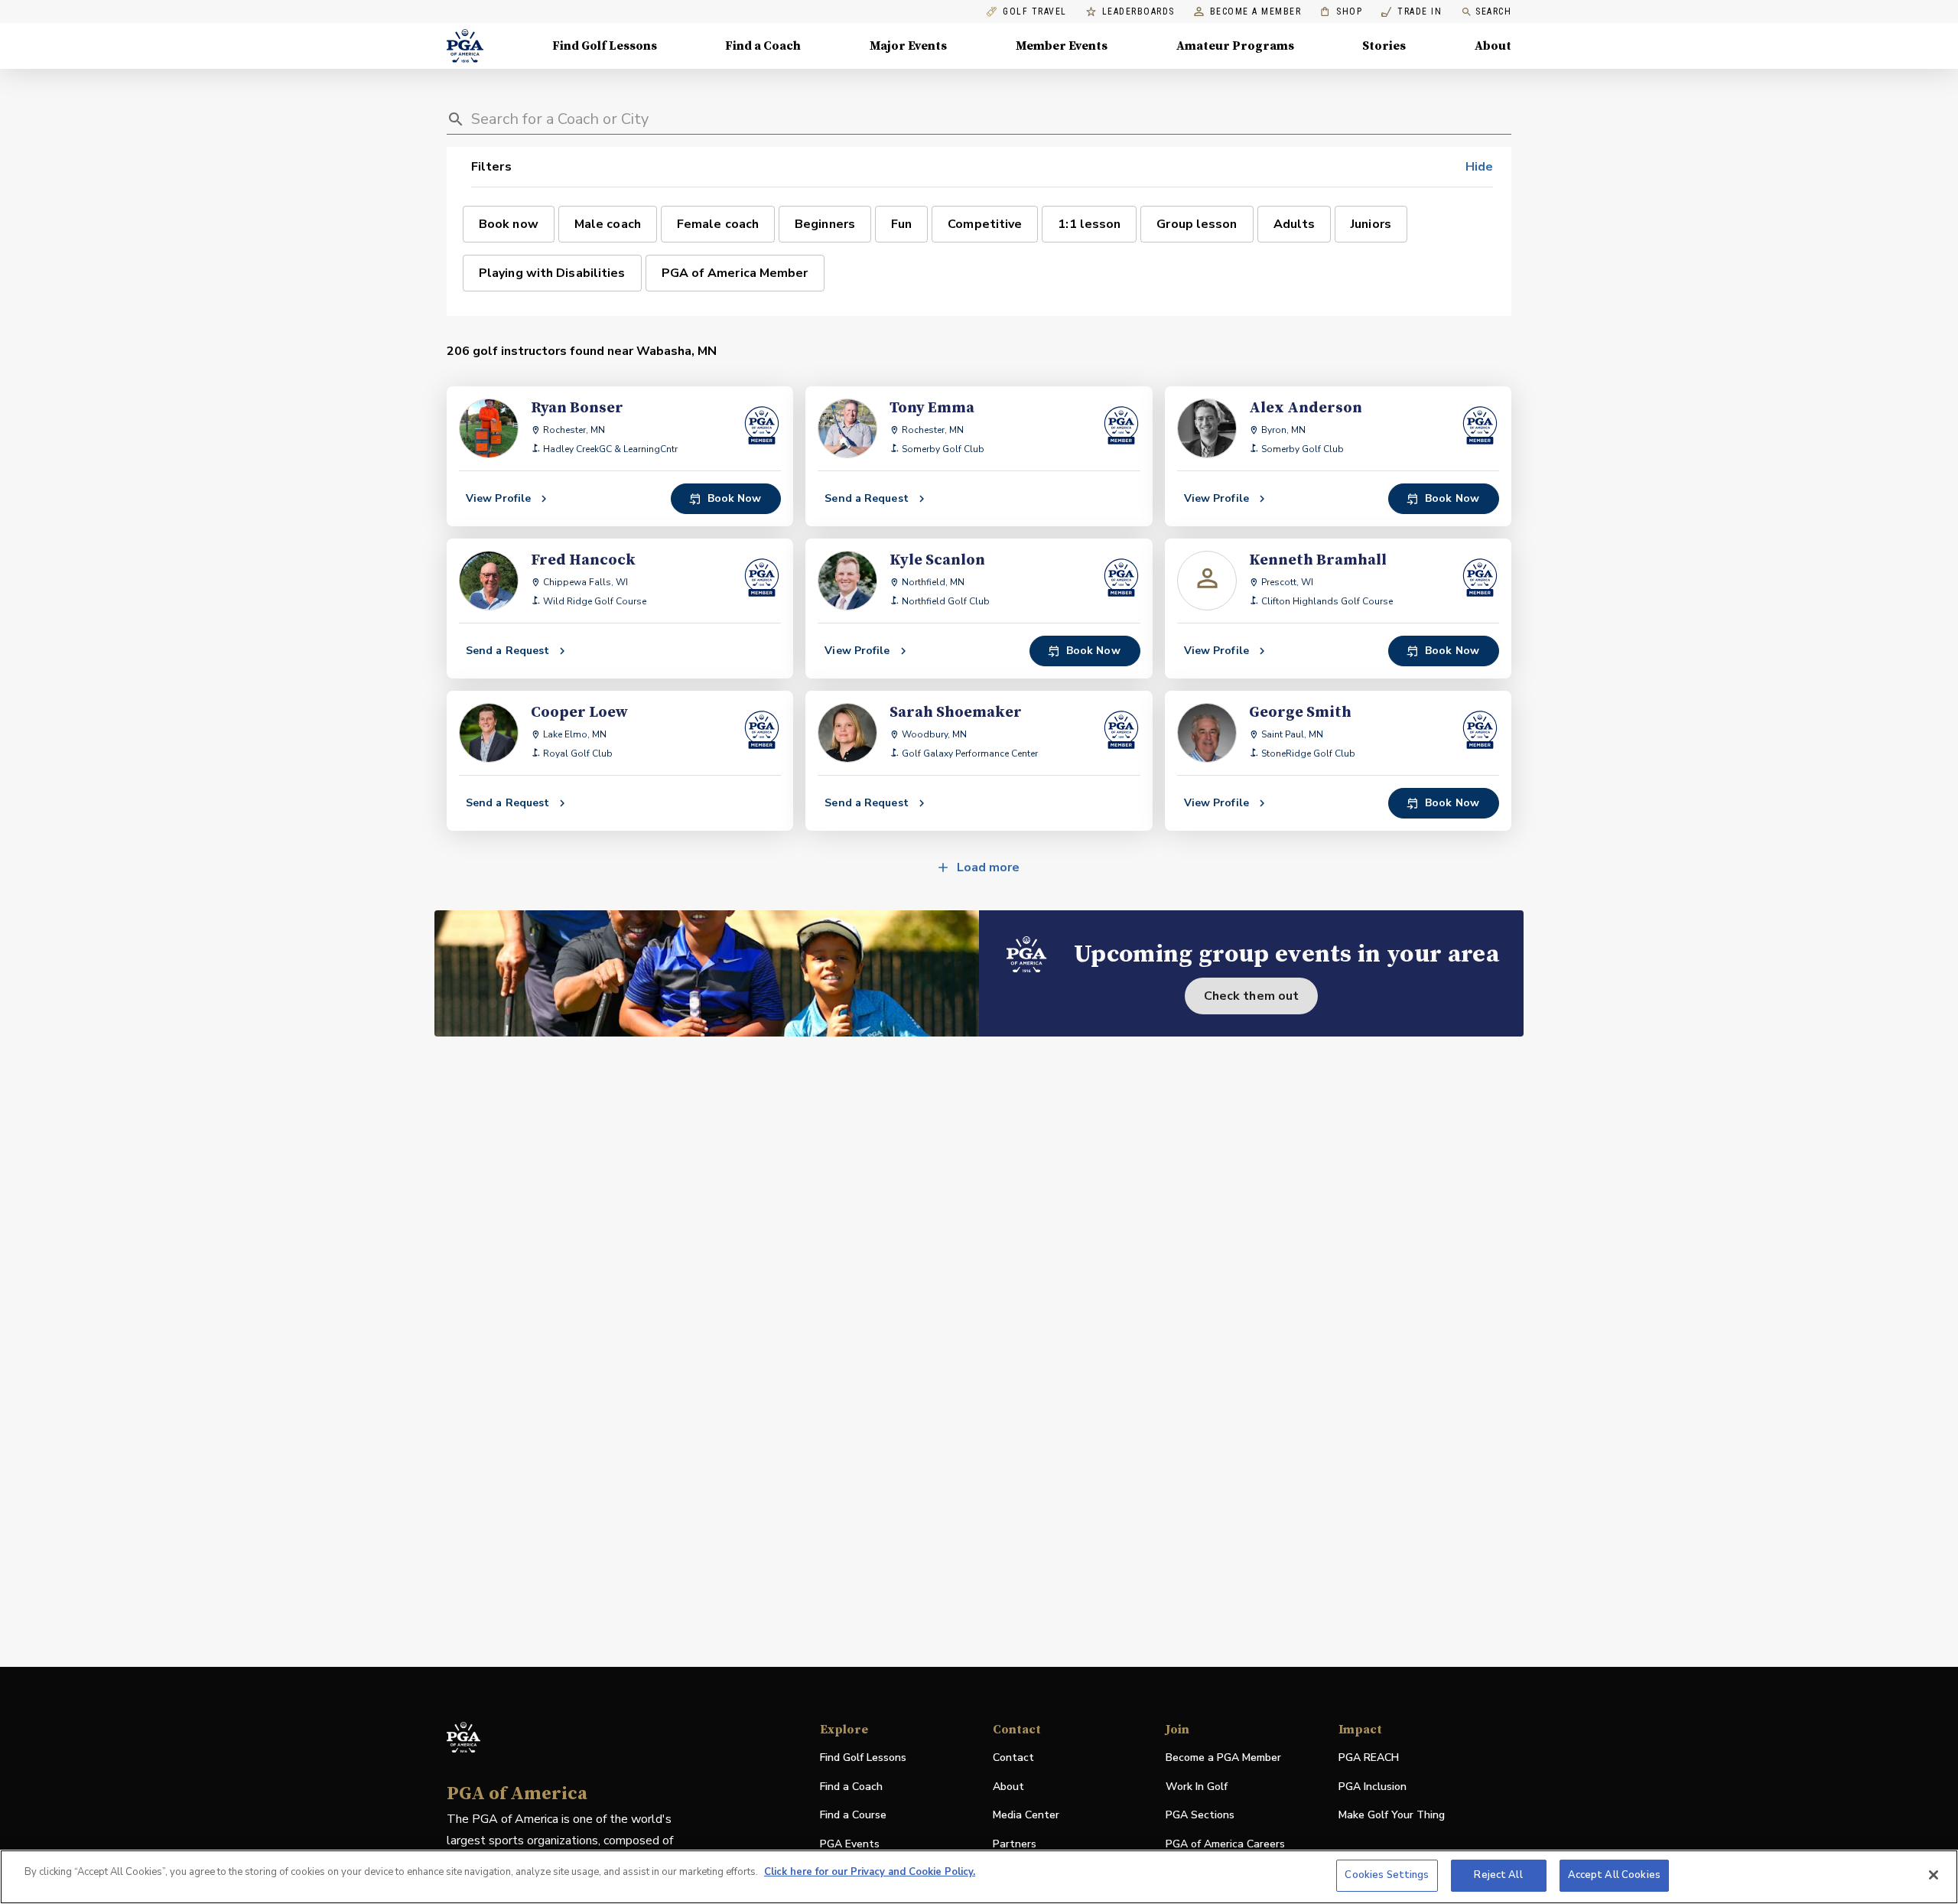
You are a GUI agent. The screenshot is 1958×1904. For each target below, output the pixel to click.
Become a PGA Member (1223, 1758)
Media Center (1026, 1816)
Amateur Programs (1235, 46)
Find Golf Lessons (605, 46)
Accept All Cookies (1614, 1875)
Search (1493, 11)
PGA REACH (1369, 1758)
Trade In (1412, 12)
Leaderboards (1138, 12)
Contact (1013, 1758)
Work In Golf (1197, 1787)
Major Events (908, 46)
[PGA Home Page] (465, 46)
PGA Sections (1200, 1815)
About (1493, 46)
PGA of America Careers (1225, 1845)
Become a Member (1256, 12)
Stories (1384, 46)
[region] (979, 1877)
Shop (1341, 12)
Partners (1015, 1844)
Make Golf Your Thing (1392, 1816)
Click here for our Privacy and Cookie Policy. (870, 1872)
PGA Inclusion (1373, 1787)
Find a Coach (763, 46)
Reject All (1498, 1875)
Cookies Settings (1387, 1875)
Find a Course (853, 1815)
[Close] (1934, 1875)
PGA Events (850, 1844)
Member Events (1062, 46)
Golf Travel (1035, 12)
